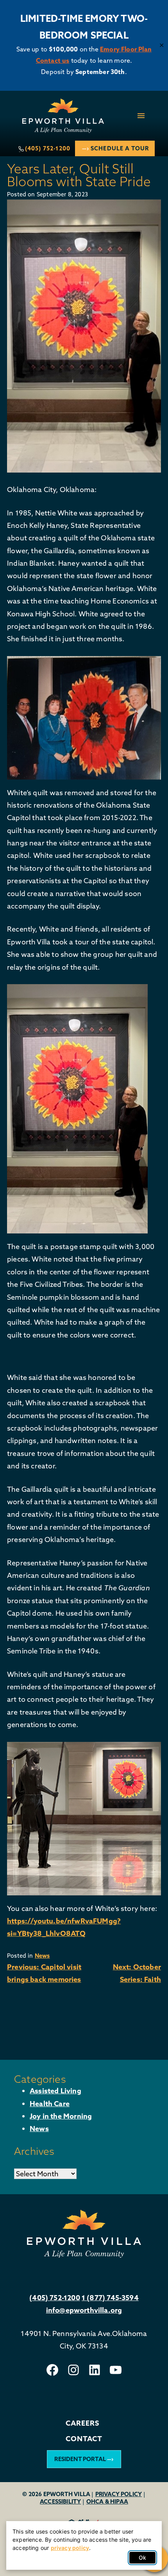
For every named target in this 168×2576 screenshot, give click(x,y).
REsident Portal (80, 2459)
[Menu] (141, 116)
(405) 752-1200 (48, 148)
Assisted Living (55, 2091)
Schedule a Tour (120, 148)
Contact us (53, 60)
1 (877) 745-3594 (110, 2298)
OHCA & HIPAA (107, 2501)
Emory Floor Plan (126, 49)
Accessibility (60, 2501)
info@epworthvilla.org (84, 2310)
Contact (84, 2439)
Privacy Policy (119, 2494)
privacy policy (70, 2548)
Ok (142, 2557)
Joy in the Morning (61, 2116)
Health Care (50, 2104)
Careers (82, 2423)
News (42, 1956)
